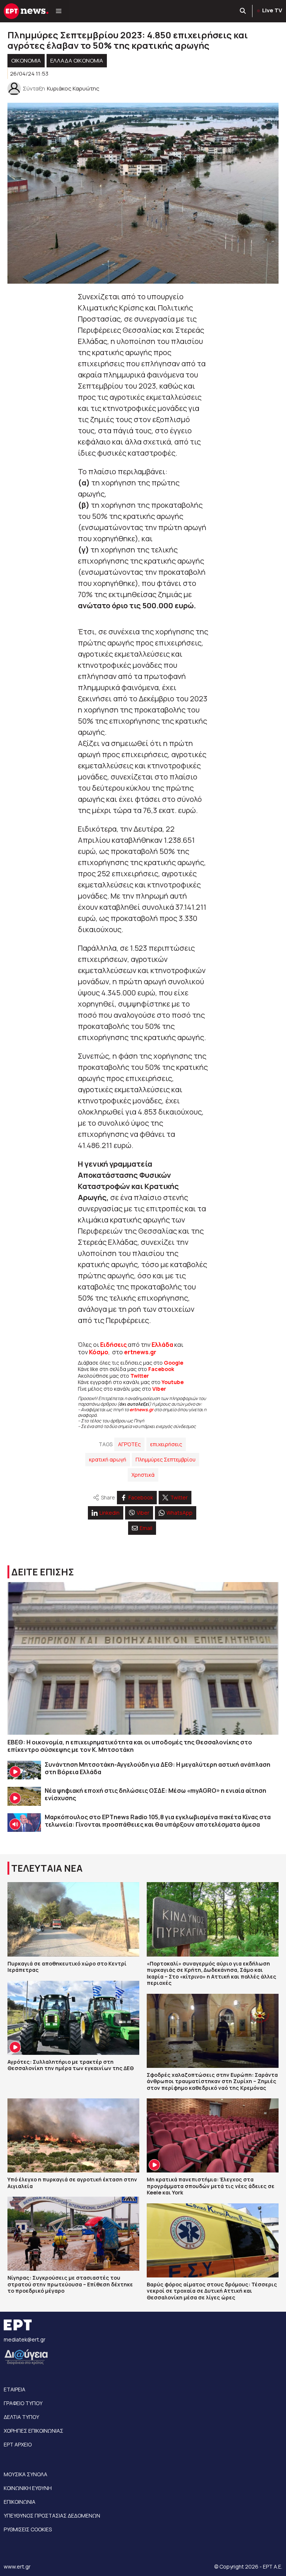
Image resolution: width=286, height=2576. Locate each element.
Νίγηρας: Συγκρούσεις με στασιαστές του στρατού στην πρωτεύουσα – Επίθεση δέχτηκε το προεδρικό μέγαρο (70, 2284)
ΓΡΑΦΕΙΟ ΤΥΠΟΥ (23, 2403)
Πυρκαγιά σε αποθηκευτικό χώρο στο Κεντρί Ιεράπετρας (67, 1967)
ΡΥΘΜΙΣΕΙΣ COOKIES (28, 2529)
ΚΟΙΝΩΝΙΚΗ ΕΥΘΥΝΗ (28, 2488)
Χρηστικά (143, 1475)
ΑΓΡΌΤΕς (129, 1444)
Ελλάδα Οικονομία (77, 60)
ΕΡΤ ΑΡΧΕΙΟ (18, 2444)
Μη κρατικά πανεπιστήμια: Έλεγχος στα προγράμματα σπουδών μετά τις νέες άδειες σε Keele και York (211, 2186)
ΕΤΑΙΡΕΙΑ (15, 2389)
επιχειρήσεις (166, 1444)
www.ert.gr (17, 2567)
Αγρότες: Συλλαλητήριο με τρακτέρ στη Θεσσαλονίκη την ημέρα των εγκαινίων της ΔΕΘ (71, 2065)
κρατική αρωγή (108, 1459)
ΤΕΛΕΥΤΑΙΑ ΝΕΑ (47, 1868)
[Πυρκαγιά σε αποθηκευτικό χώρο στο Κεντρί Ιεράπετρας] (73, 1919)
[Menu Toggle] (59, 11)
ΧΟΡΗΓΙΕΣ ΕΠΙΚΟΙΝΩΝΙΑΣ (34, 2431)
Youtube (173, 1382)
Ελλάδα (162, 1345)
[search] (243, 11)
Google (174, 1363)
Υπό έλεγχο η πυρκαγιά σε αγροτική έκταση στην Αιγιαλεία (72, 2183)
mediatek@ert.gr (25, 2339)
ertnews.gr (142, 1410)
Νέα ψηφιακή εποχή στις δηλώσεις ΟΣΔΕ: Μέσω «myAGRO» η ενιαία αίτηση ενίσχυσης (155, 1794)
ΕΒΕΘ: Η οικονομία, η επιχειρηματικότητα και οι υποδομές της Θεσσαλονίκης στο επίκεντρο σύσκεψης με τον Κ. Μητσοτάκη (130, 1746)
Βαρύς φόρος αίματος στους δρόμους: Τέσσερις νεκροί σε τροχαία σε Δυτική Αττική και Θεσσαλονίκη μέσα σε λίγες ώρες (212, 2291)
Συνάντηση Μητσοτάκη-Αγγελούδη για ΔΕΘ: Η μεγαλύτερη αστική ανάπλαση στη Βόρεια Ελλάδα (158, 1768)
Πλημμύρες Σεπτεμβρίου (166, 1459)
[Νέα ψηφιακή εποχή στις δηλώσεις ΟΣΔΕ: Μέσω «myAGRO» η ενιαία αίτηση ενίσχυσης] (24, 1796)
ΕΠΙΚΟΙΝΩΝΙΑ (20, 2502)
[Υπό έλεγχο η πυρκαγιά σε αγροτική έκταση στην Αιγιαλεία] (73, 2135)
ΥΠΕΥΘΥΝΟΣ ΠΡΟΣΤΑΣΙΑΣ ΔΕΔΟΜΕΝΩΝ (52, 2516)
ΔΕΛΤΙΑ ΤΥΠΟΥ (21, 2417)
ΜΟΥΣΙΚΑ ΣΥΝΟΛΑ (26, 2474)
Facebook (161, 1369)
